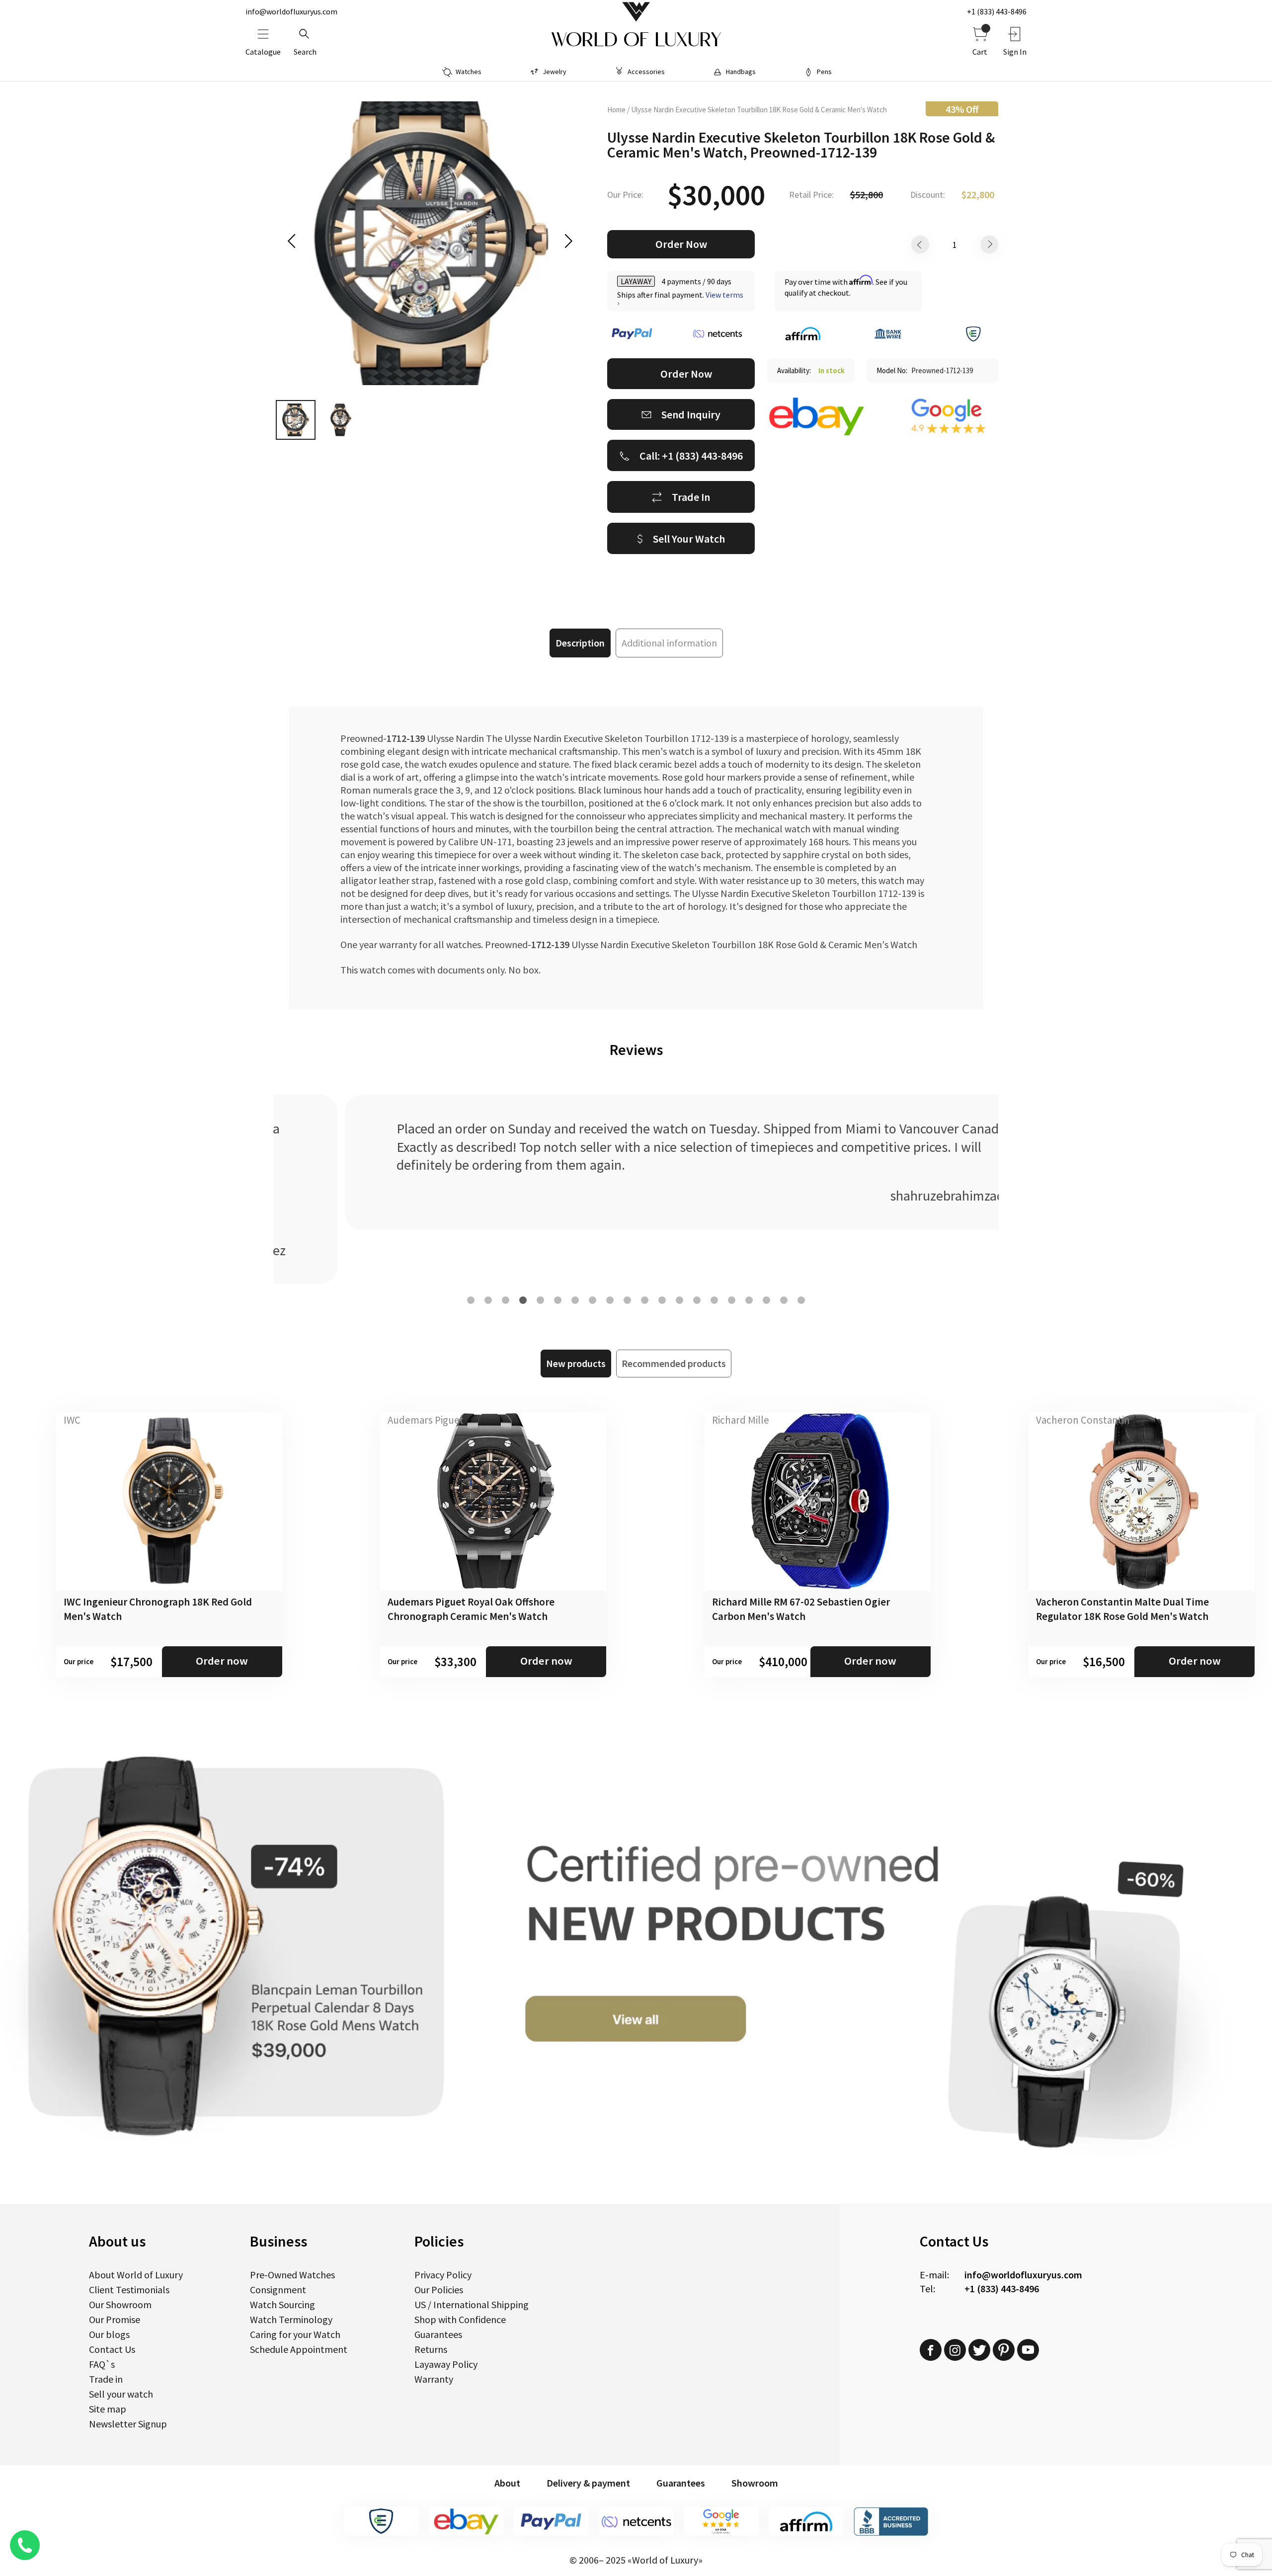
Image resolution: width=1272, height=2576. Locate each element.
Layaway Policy (446, 2364)
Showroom (755, 2483)
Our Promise (115, 2319)
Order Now (681, 244)
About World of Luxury (136, 2275)
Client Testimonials (129, 2290)
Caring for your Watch (295, 2334)
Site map (108, 2409)
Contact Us (112, 2349)
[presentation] (295, 241)
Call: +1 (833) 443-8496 (691, 456)
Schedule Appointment (299, 2349)
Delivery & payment (588, 2483)
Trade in (106, 2379)
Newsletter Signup (128, 2424)
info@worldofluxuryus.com (291, 11)
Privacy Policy (443, 2275)
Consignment (278, 2290)
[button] (471, 1300)
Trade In (691, 497)
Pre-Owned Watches (292, 2275)
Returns (431, 2349)
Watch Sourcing (282, 2304)
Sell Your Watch (689, 539)
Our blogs (109, 2334)
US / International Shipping (472, 2304)
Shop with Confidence (460, 2319)
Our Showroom (120, 2304)
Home (616, 110)
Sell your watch (121, 2394)
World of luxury (636, 40)
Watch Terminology (291, 2319)
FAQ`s (102, 2364)
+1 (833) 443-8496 (997, 11)
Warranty (434, 2379)
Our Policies (439, 2290)
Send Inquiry (691, 414)
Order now (222, 1661)
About (507, 2483)
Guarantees (438, 2334)
